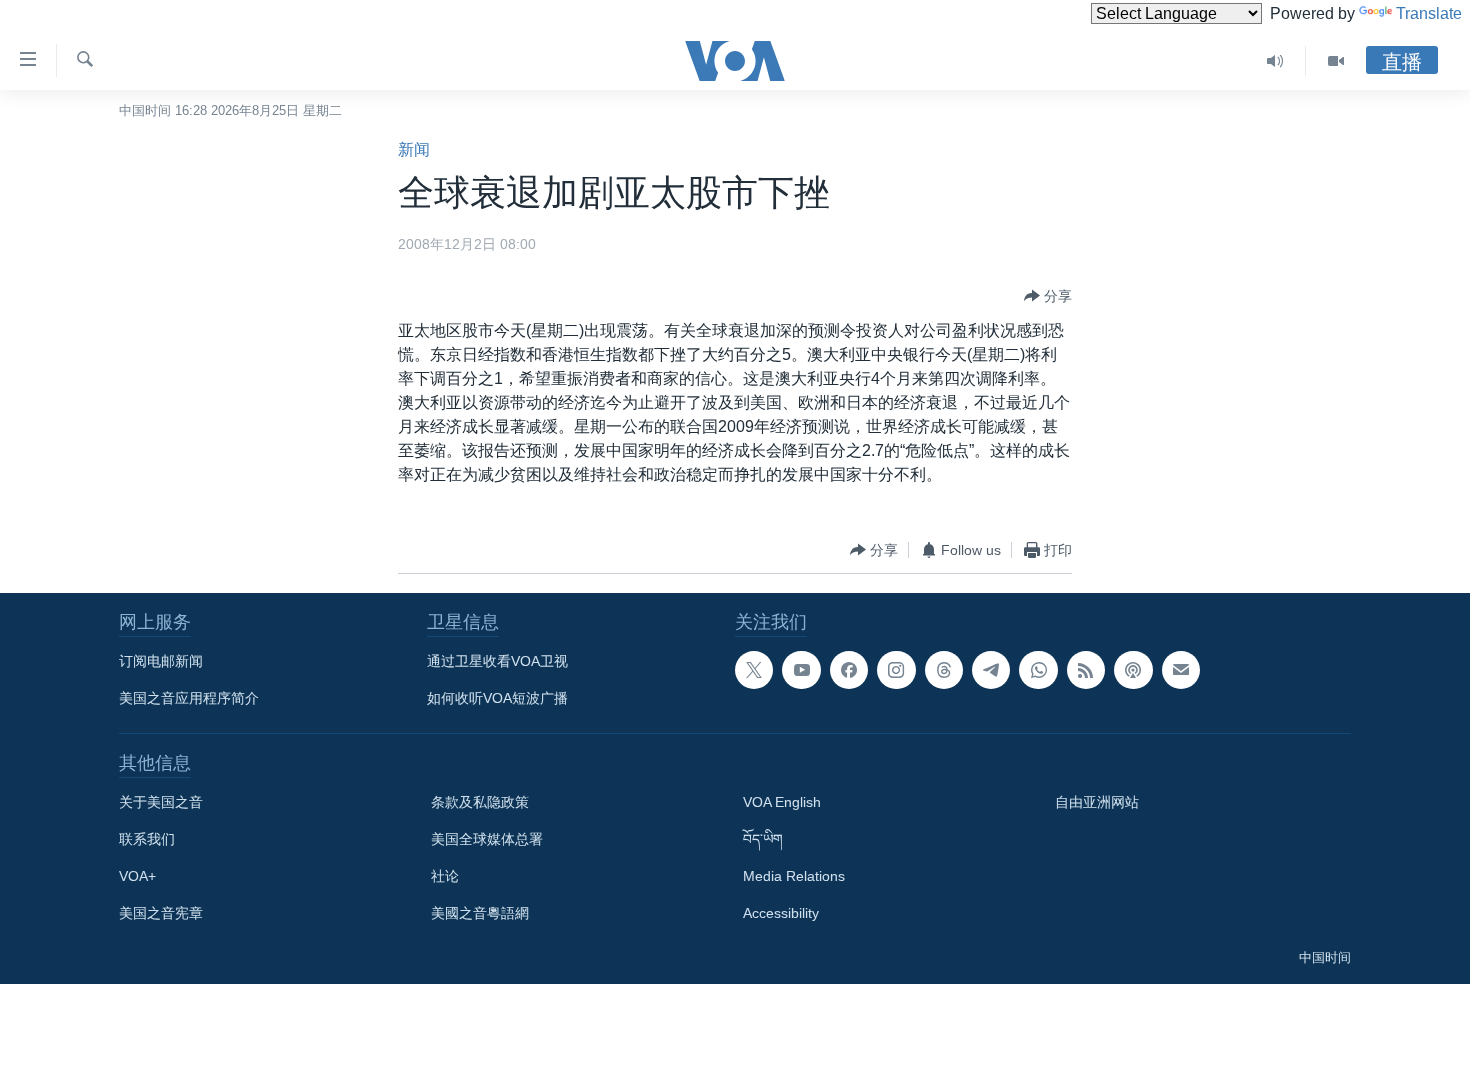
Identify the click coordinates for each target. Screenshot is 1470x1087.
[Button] (1048, 296)
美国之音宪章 (161, 913)
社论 (445, 876)
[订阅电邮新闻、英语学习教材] (1181, 670)
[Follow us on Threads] (944, 670)
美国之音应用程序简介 (189, 698)
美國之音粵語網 (480, 913)
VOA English (782, 802)
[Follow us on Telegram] (991, 670)
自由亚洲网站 (1097, 802)
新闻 (414, 149)
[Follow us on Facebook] (849, 670)
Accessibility (781, 913)
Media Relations (794, 876)
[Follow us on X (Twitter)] (754, 670)
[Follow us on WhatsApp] (1038, 670)
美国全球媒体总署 (487, 839)
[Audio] (1275, 61)
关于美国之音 (161, 802)
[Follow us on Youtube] (801, 670)
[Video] (1336, 61)
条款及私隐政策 (480, 802)
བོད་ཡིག (763, 839)
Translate (1429, 13)
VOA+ (137, 876)
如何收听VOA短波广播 (497, 698)
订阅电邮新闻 (161, 661)
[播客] (1133, 670)
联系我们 (147, 839)
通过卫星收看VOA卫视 (497, 661)
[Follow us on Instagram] (896, 670)
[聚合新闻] (1086, 670)
